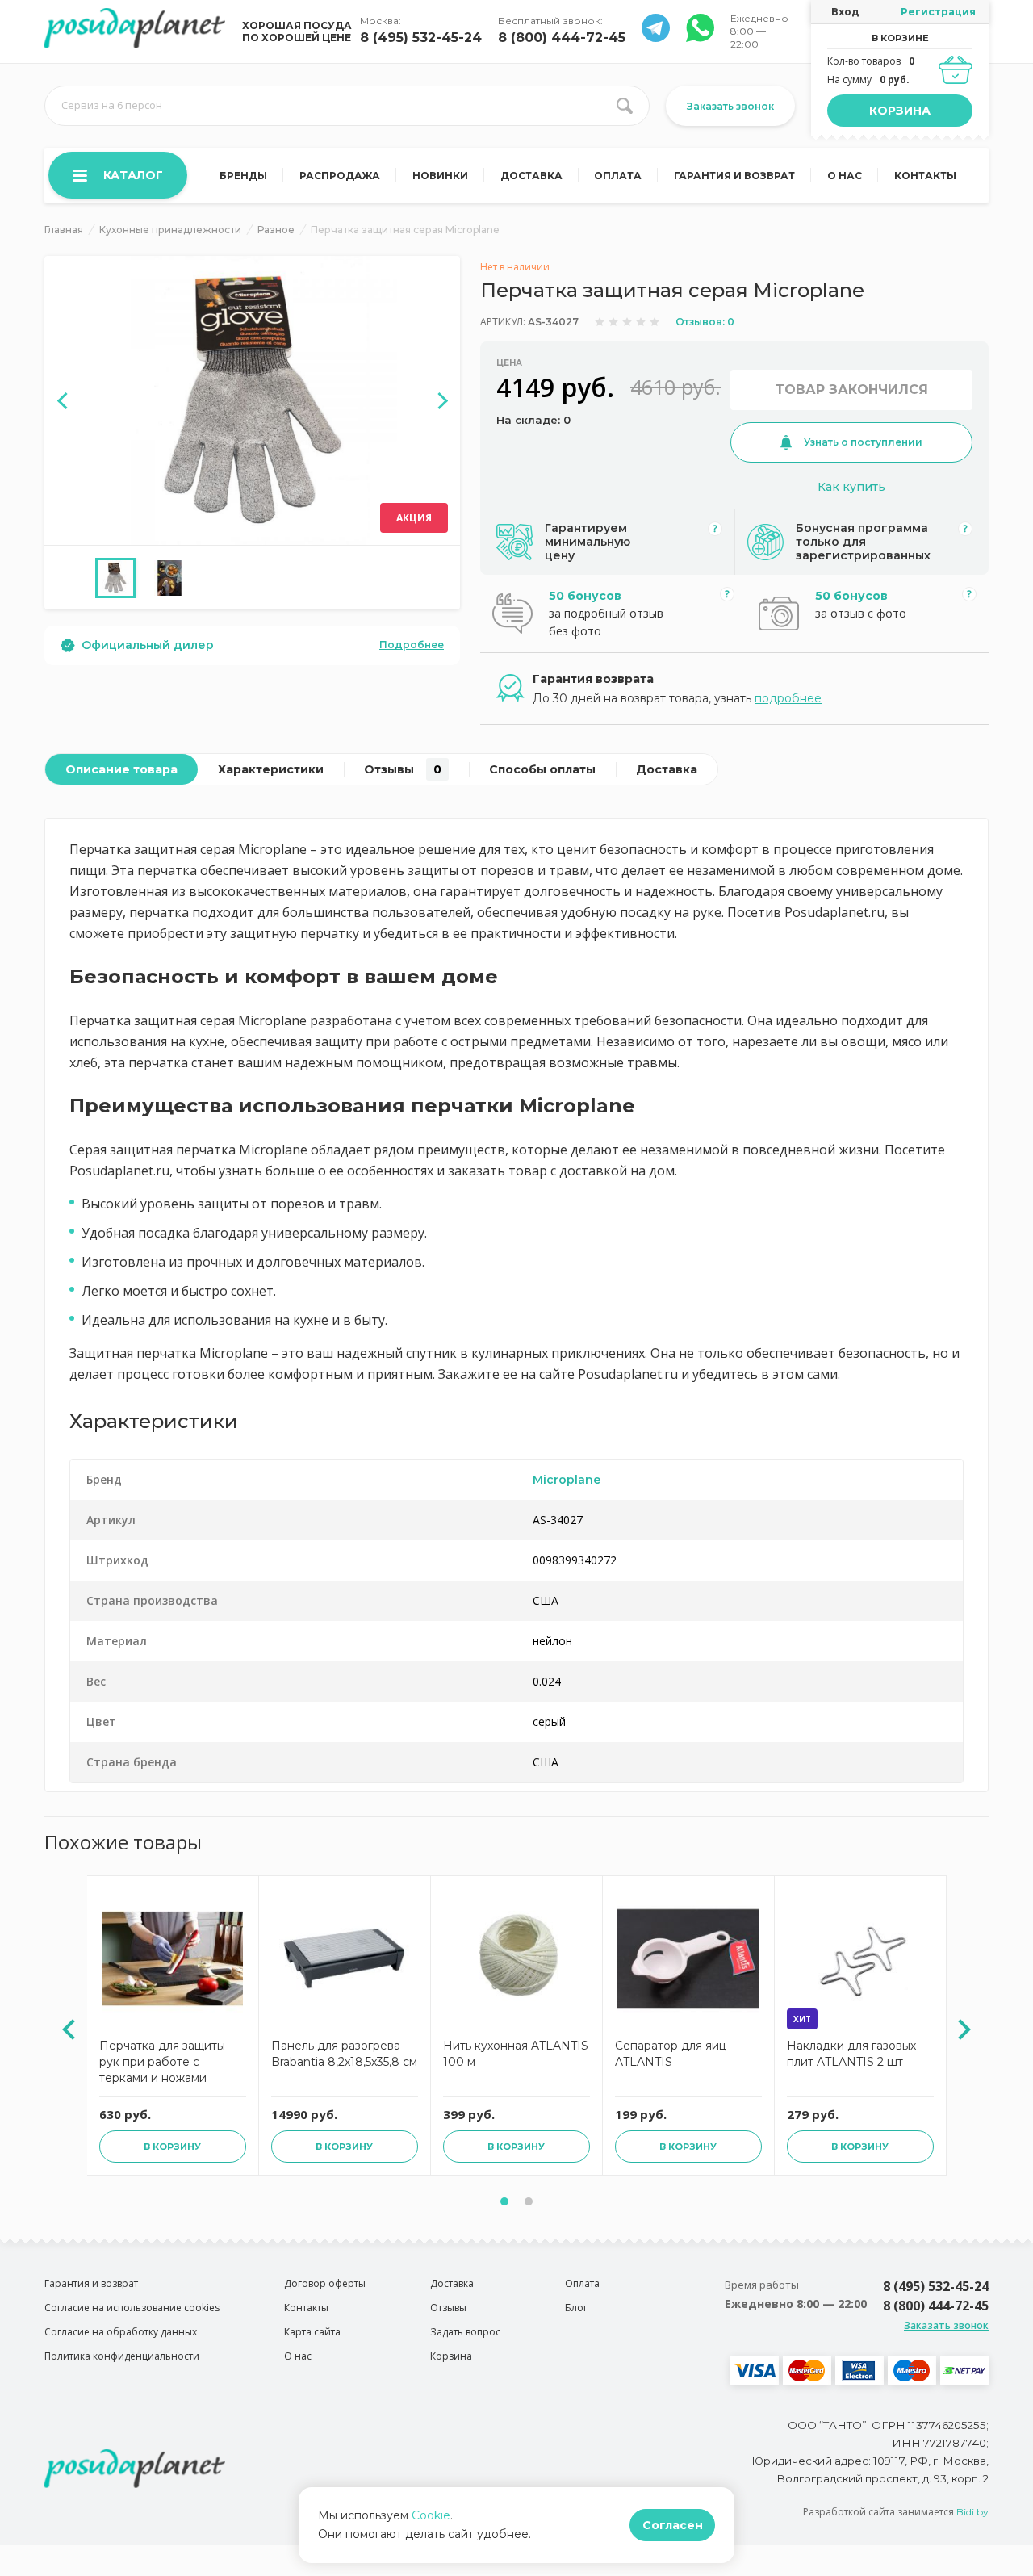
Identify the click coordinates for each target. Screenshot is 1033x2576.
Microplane (567, 1480)
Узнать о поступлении (863, 442)
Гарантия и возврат (734, 176)
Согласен (673, 2525)
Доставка (531, 176)
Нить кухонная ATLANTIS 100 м (516, 2054)
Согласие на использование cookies (132, 2308)
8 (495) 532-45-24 (421, 38)
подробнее (788, 698)
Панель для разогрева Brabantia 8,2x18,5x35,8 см (344, 2054)
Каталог (133, 175)
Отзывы (403, 769)
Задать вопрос (465, 2332)
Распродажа (340, 176)
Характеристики (271, 769)
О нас (845, 176)
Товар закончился (852, 390)
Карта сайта (312, 2332)
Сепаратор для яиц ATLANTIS (671, 2054)
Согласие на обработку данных (121, 2332)
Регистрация (938, 12)
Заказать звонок (730, 106)
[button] (504, 2201)
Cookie (431, 2515)
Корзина (900, 111)
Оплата (618, 176)
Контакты (925, 176)
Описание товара (121, 769)
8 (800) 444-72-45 (562, 38)
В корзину (172, 2147)
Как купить (851, 487)
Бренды (243, 176)
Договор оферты (325, 2283)
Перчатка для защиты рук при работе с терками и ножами (162, 2062)
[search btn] (625, 106)
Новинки (440, 176)
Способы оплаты (542, 769)
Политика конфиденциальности (122, 2356)
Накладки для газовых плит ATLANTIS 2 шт (851, 2054)
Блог (576, 2308)
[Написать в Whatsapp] (656, 38)
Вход (845, 12)
